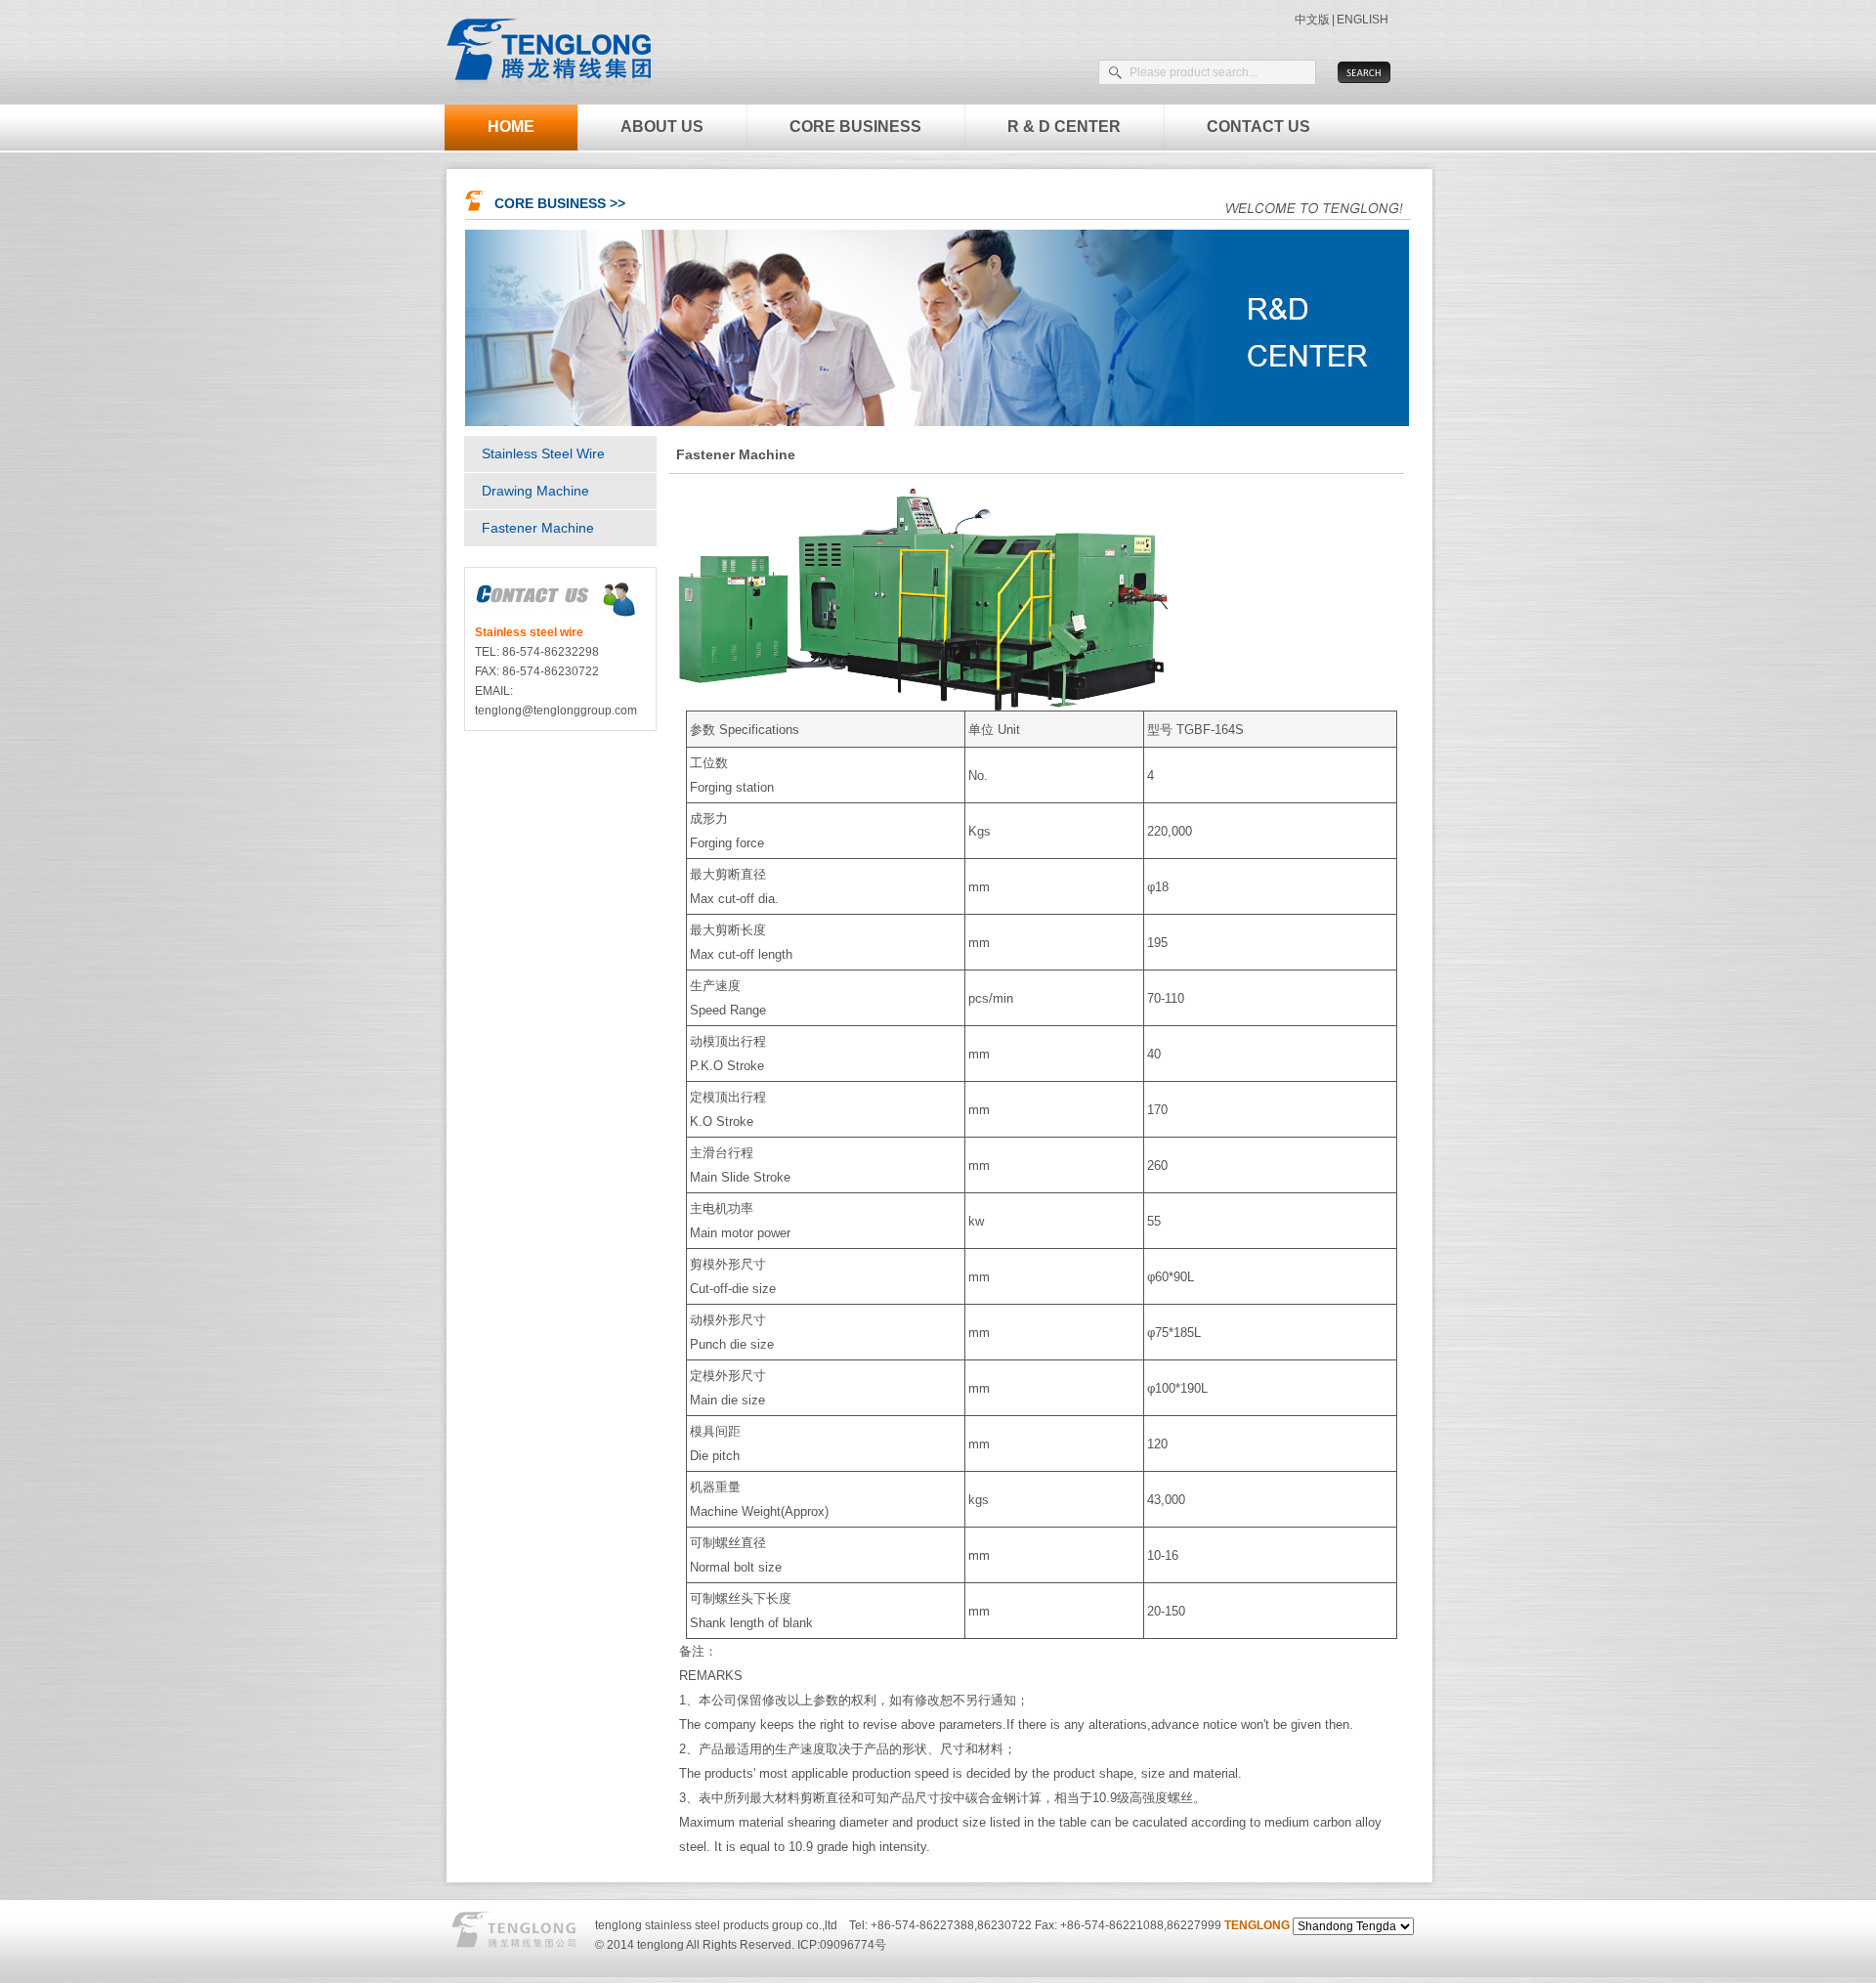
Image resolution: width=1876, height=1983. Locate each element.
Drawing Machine (535, 491)
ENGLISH (1363, 20)
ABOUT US (662, 127)
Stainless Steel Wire (543, 453)
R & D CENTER (1064, 127)
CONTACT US (1258, 127)
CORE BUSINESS (855, 127)
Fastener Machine (538, 528)
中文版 (1312, 20)
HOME (511, 127)
